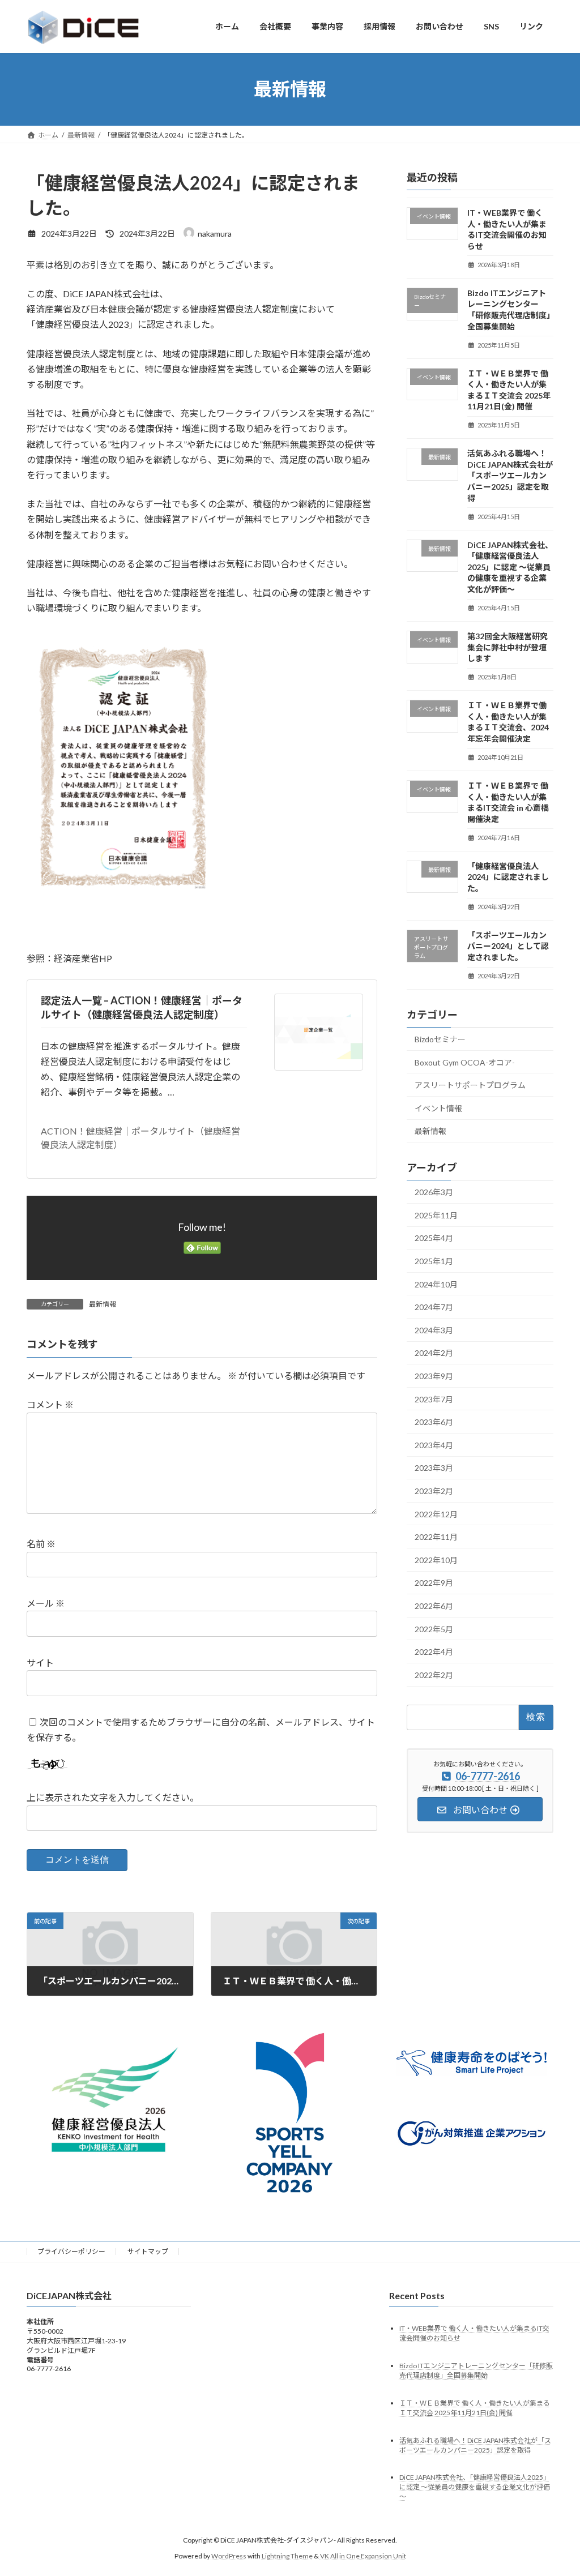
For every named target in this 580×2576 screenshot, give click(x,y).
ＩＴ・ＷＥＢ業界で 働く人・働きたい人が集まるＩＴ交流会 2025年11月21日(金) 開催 (475, 2408)
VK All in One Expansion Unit (363, 2556)
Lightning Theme (287, 2556)
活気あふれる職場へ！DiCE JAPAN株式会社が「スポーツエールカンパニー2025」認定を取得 (510, 475)
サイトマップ (148, 2251)
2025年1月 (434, 1261)
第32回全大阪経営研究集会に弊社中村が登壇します (507, 647)
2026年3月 (434, 1192)
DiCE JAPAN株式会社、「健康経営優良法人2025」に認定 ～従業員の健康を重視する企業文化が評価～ (510, 566)
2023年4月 (434, 1445)
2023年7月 (434, 1399)
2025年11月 (436, 1215)
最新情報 (103, 1304)
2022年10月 (436, 1559)
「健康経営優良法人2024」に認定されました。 (508, 876)
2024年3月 (434, 1330)
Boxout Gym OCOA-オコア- (465, 1062)
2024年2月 (434, 1353)
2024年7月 (434, 1307)
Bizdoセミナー (440, 1039)
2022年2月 (434, 1674)
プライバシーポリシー (71, 2251)
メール (46, 1603)
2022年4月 (434, 1652)
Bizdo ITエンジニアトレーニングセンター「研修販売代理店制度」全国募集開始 (476, 2370)
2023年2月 (434, 1491)
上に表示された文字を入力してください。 (113, 1798)
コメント (50, 1405)
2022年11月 (436, 1537)
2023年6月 (434, 1422)
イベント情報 (438, 1108)
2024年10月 (436, 1284)
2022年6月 (434, 1606)
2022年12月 (436, 1514)
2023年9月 (434, 1376)
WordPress (229, 2556)
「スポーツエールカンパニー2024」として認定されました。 (508, 945)
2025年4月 (434, 1238)
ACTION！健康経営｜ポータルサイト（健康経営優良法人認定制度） (140, 1138)
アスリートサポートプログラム (470, 1085)
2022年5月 (434, 1629)
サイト (40, 1663)
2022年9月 (434, 1583)
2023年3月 (434, 1468)
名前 (41, 1544)
